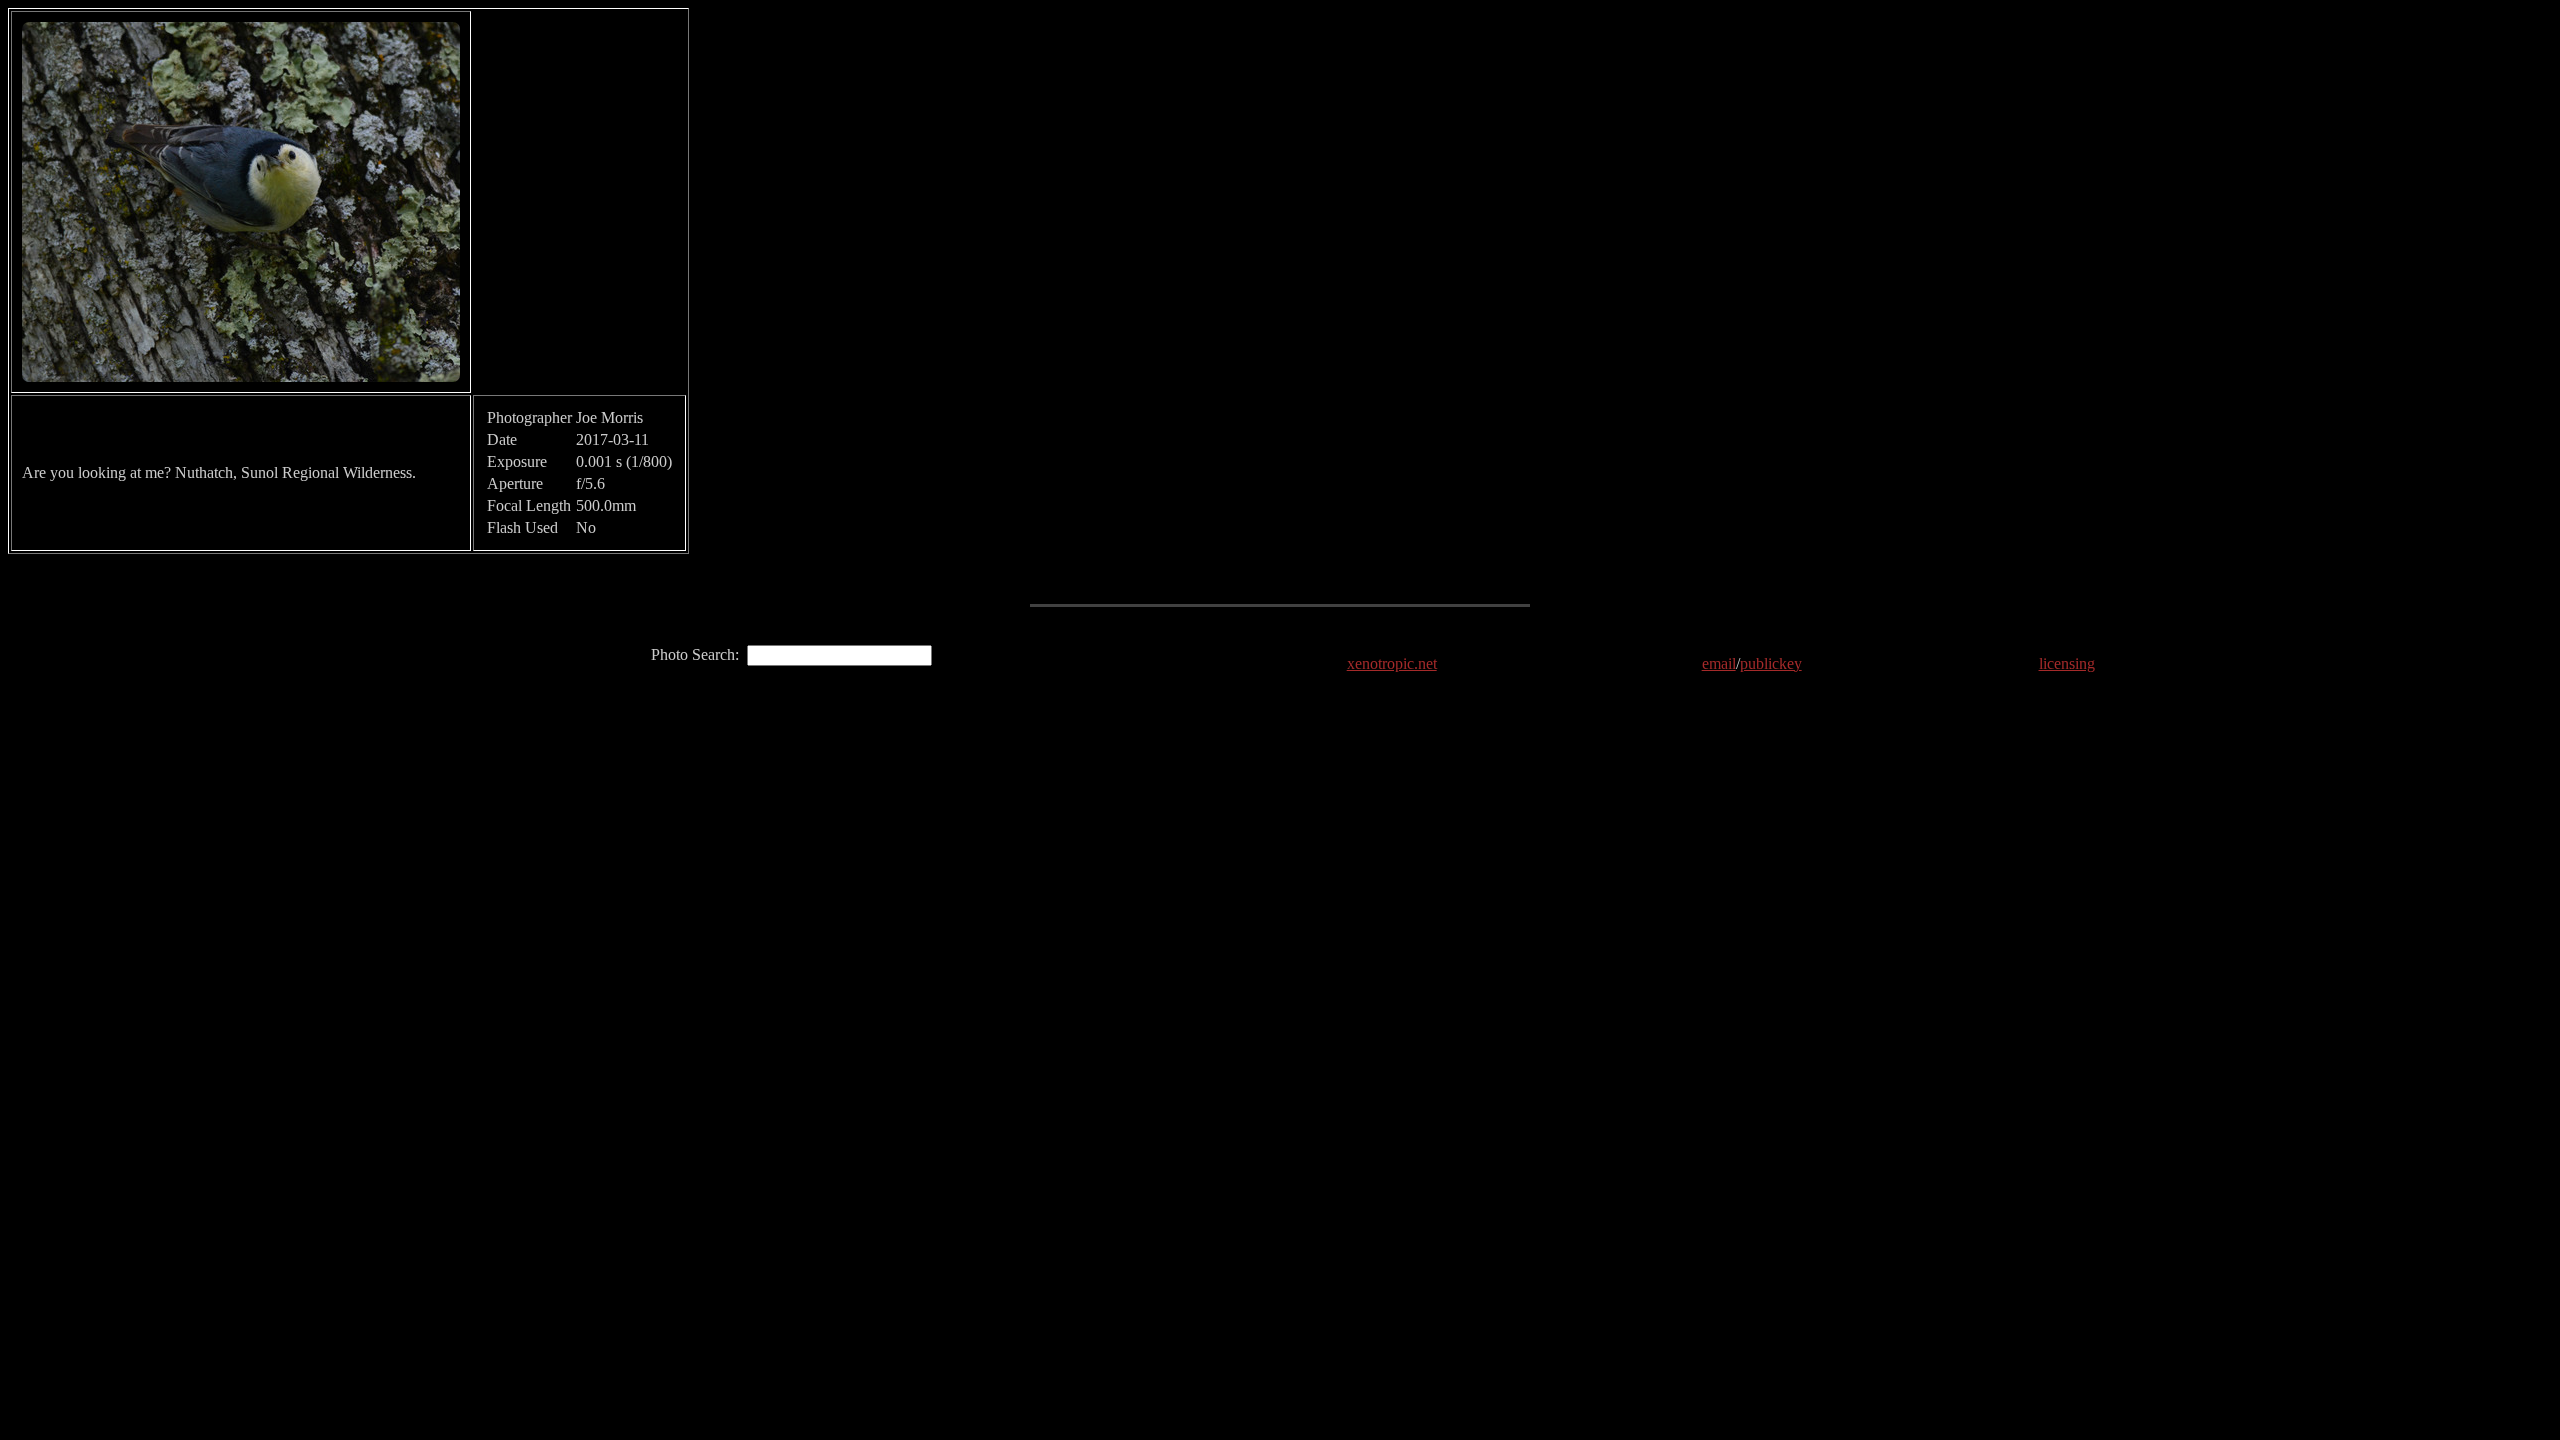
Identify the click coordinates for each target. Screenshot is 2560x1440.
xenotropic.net (1392, 663)
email (1719, 663)
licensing (2067, 663)
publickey (1771, 663)
